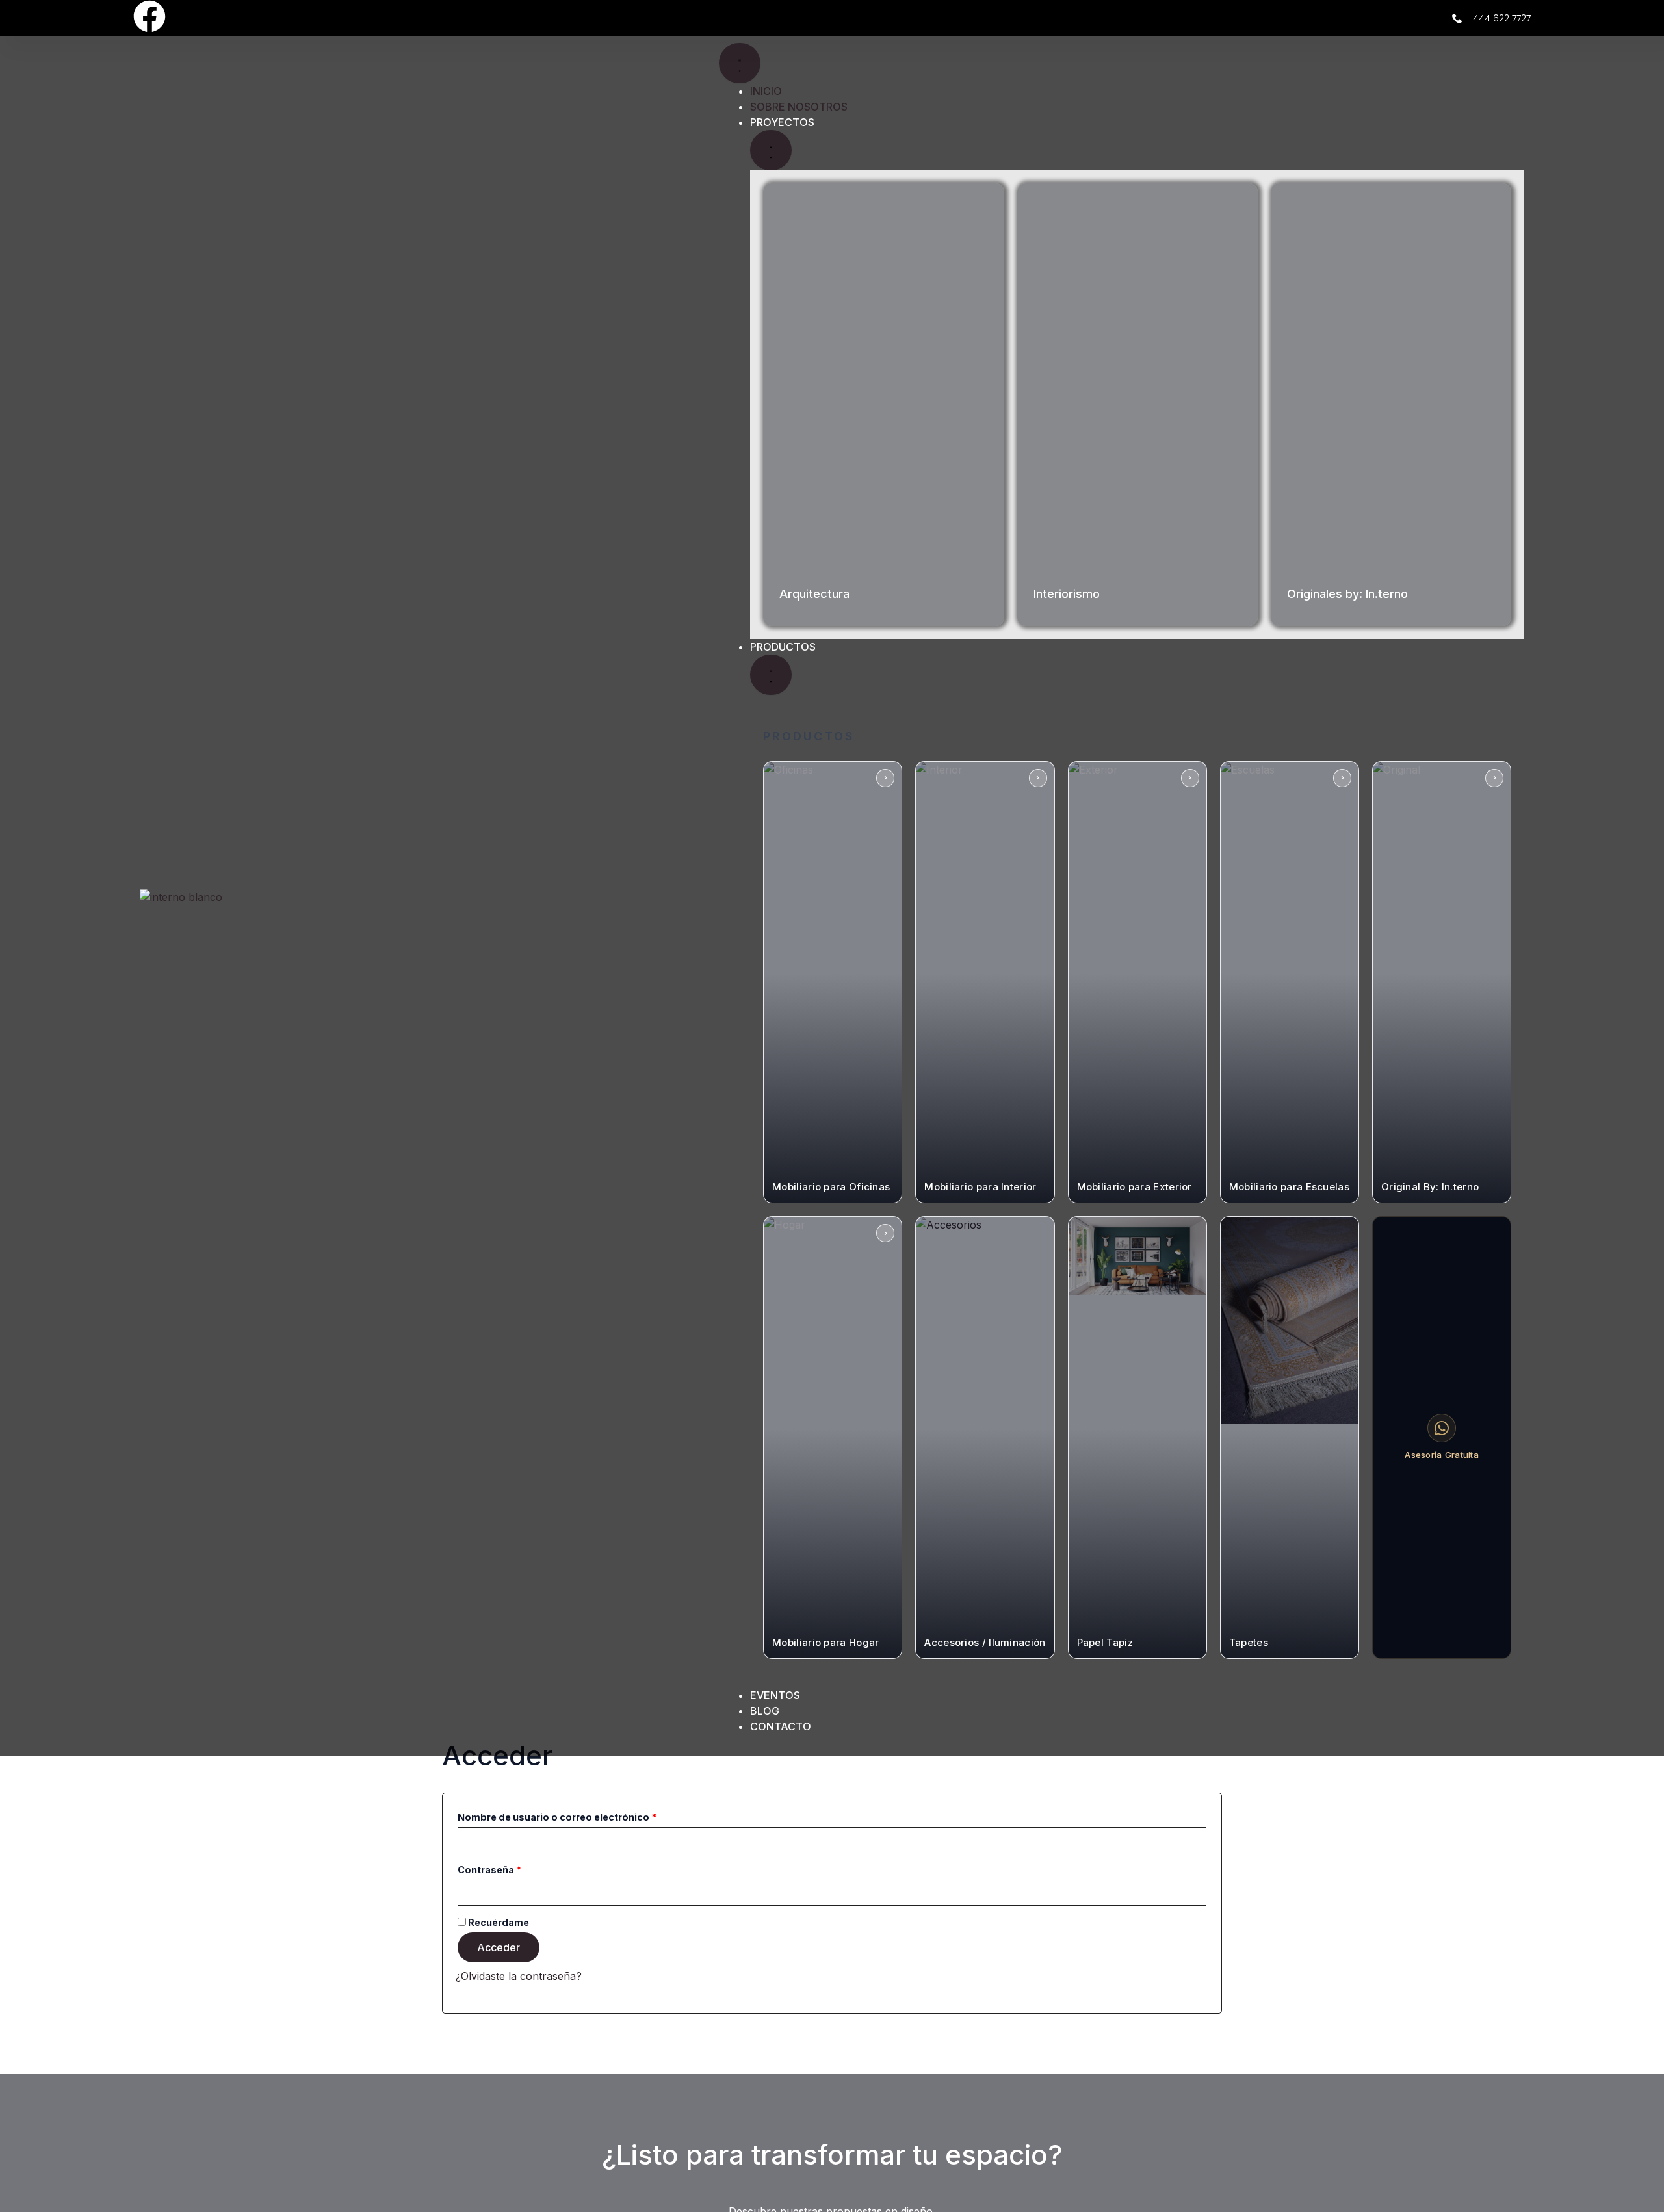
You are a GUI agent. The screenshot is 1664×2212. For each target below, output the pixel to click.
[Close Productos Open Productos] (771, 675)
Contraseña (517, 1868)
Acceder (499, 1947)
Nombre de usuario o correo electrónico (584, 1815)
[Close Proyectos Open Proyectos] (771, 150)
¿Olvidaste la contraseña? (519, 1976)
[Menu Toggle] (740, 63)
